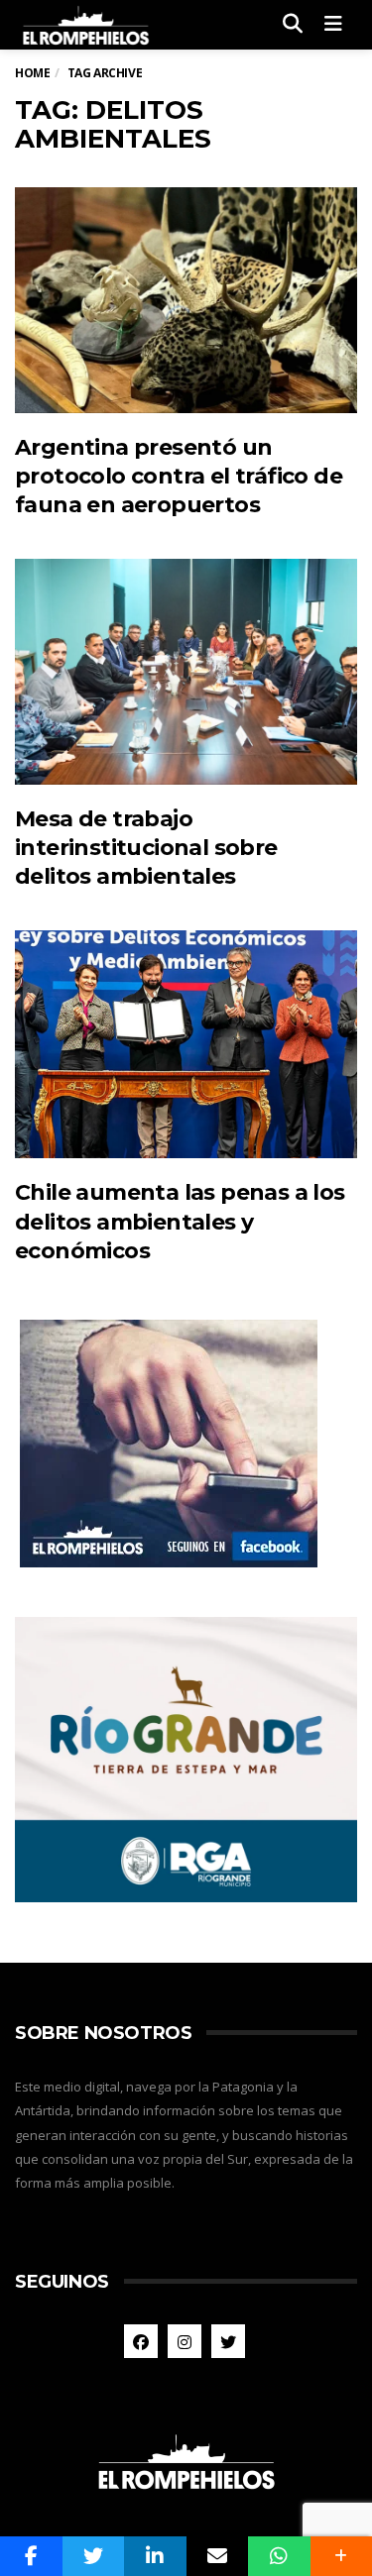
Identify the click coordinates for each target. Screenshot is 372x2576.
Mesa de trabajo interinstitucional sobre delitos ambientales (146, 848)
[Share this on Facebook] (31, 2556)
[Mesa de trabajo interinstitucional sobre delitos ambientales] (186, 671)
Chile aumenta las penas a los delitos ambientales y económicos (180, 1222)
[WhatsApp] (279, 2556)
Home (32, 73)
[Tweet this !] (94, 2556)
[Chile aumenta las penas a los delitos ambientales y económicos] (186, 1044)
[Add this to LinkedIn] (155, 2556)
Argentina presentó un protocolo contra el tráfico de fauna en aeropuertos (179, 477)
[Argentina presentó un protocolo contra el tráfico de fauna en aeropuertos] (186, 300)
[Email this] (218, 2556)
